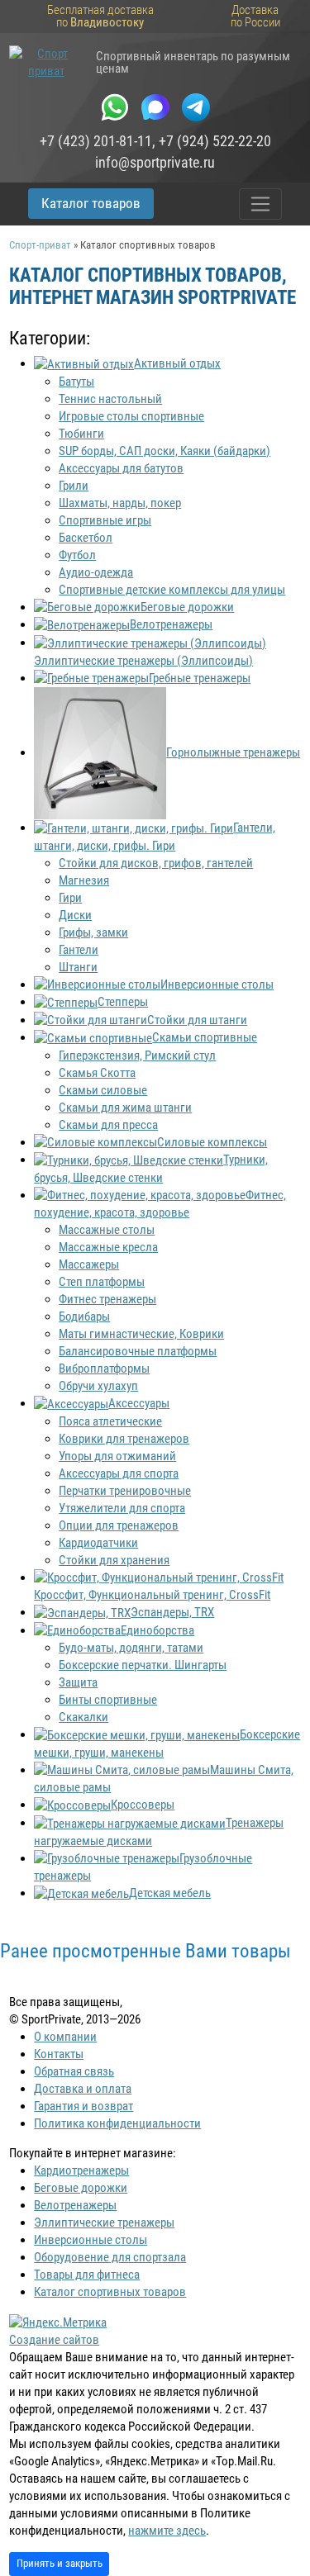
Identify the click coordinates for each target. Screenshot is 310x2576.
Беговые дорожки (81, 2188)
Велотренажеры (75, 2205)
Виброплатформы (104, 1369)
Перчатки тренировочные (125, 1491)
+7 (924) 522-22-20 (215, 141)
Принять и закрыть (60, 2563)
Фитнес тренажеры (107, 1299)
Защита (78, 1682)
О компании (65, 2037)
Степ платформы (102, 1282)
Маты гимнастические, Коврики (141, 1334)
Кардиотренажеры (81, 2170)
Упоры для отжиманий (117, 1456)
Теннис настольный (110, 399)
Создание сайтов (54, 2340)
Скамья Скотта (97, 1073)
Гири (70, 898)
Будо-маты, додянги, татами (131, 1648)
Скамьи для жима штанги (125, 1108)
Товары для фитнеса (87, 2275)
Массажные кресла (108, 1247)
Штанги (78, 967)
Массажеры (89, 1264)
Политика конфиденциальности (117, 2123)
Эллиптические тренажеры (104, 2223)
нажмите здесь (167, 2531)
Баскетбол (86, 538)
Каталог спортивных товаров (110, 2292)
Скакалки (83, 1717)
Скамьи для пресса (108, 1125)
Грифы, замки (93, 932)
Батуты (76, 382)
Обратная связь (74, 2071)
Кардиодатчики (98, 1543)
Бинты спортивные (108, 1700)
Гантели (79, 950)
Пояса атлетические (110, 1421)
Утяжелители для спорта (122, 1508)
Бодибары (84, 1316)
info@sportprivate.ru (155, 163)
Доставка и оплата (83, 2089)
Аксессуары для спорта (119, 1473)
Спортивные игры (105, 520)
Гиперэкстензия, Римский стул (137, 1056)
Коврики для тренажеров (124, 1439)
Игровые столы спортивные (131, 416)
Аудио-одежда (96, 572)
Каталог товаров (91, 203)
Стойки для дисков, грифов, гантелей (156, 863)
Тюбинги (81, 434)
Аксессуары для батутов (121, 468)
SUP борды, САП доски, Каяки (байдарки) (165, 451)
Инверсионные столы (91, 2240)
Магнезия (84, 880)
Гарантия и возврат (83, 2106)
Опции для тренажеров (119, 1525)
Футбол (77, 555)
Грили (74, 486)
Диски (75, 915)
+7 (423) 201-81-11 (96, 141)
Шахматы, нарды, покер (120, 503)
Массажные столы (107, 1230)
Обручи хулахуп (98, 1386)
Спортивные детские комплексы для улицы (172, 590)
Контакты (59, 2054)
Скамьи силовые (103, 1090)
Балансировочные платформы (138, 1351)
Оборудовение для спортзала (110, 2257)
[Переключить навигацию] (261, 204)
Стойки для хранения (114, 1560)
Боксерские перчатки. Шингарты (143, 1665)
